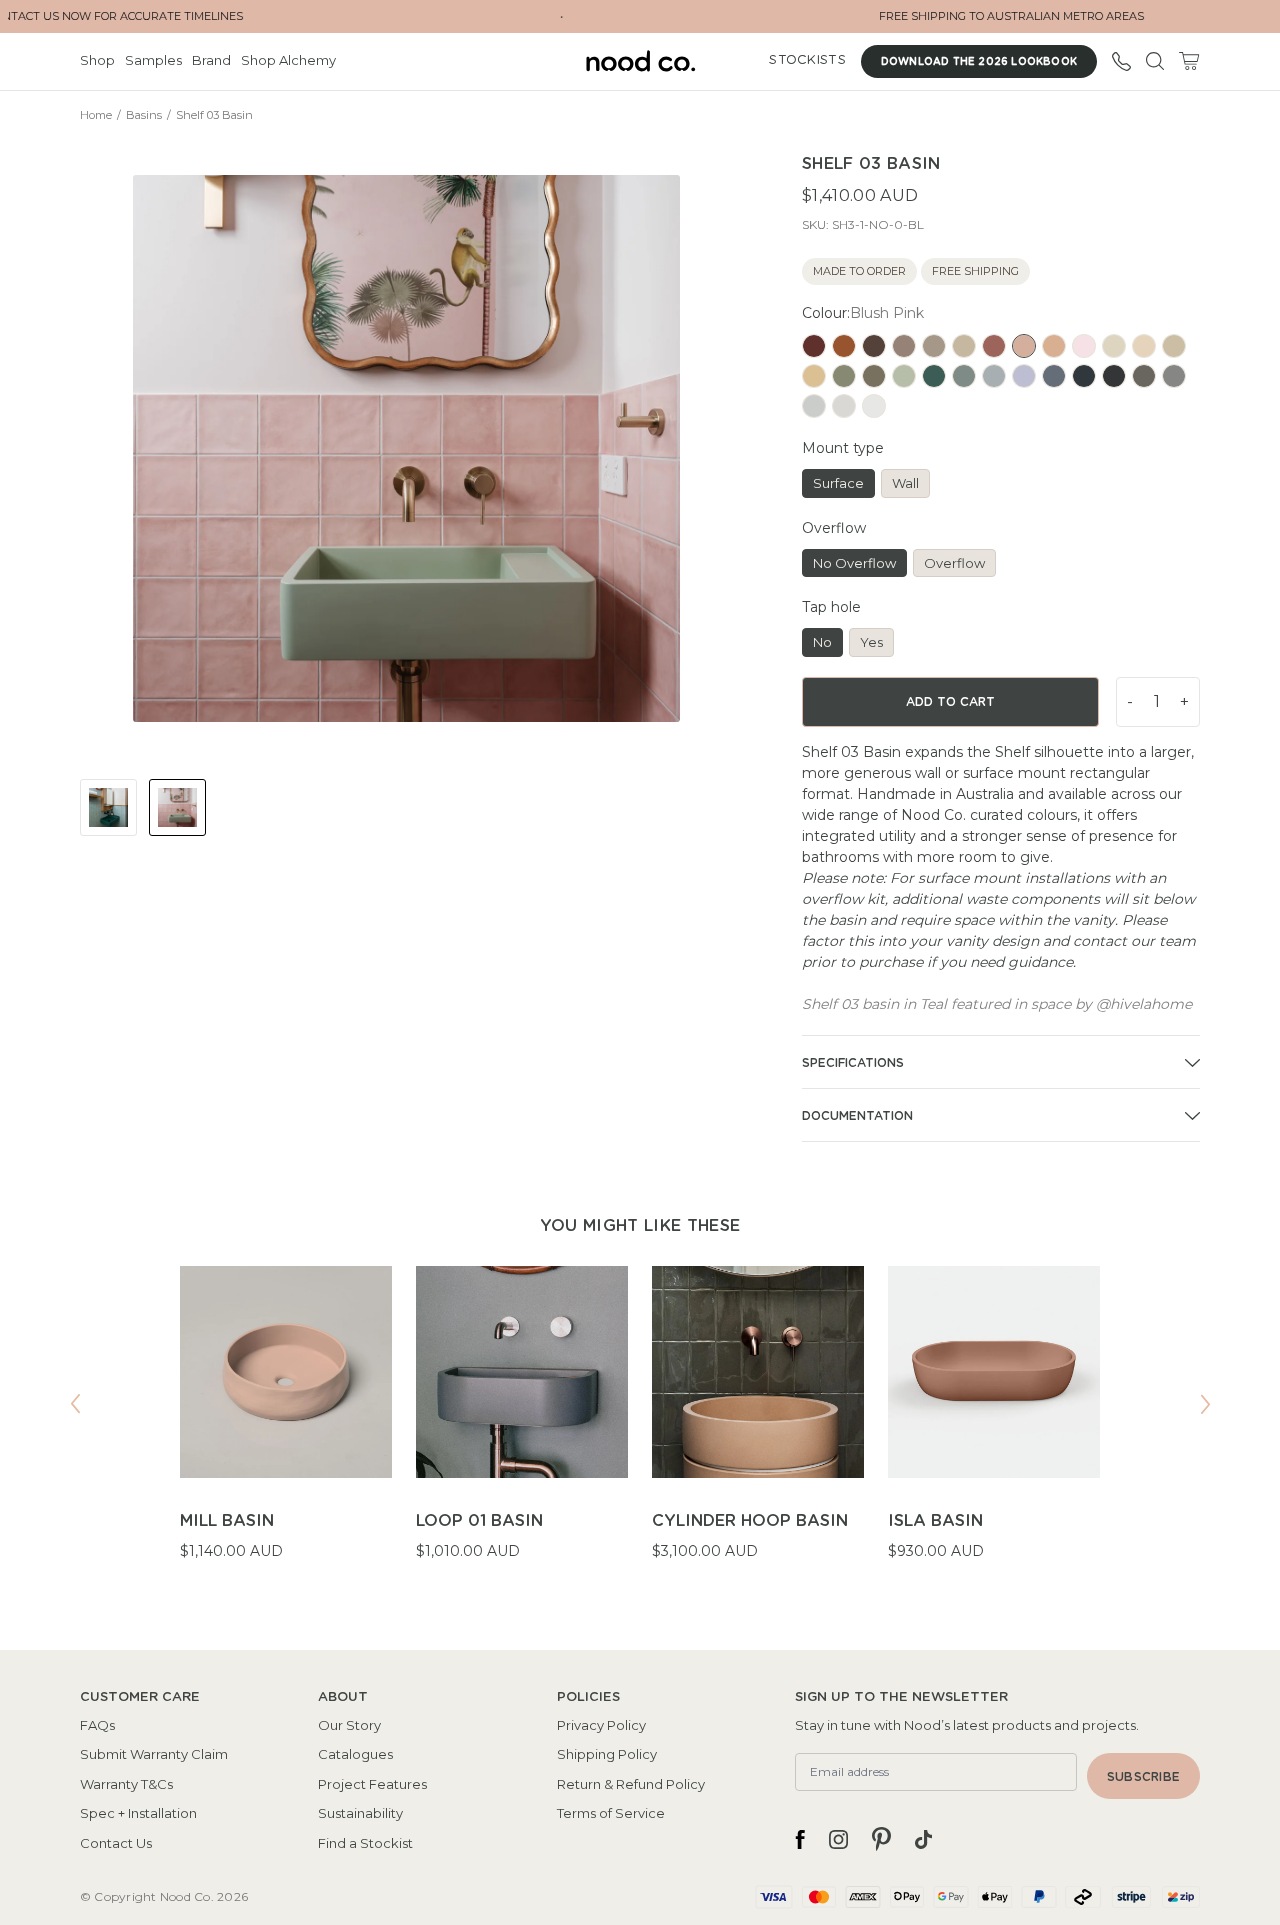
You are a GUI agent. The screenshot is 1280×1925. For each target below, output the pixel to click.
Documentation (857, 1116)
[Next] (1205, 1404)
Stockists (807, 60)
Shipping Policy (607, 1754)
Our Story (349, 1725)
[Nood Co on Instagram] (838, 1839)
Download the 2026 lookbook (979, 62)
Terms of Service (611, 1813)
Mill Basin (227, 1521)
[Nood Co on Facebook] (800, 1839)
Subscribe (1143, 1777)
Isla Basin (935, 1521)
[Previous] (75, 1404)
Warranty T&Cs (126, 1784)
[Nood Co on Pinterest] (881, 1839)
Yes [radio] (871, 642)
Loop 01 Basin (479, 1521)
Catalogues (355, 1754)
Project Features (372, 1784)
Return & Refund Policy (631, 1784)
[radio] (814, 346)
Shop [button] (97, 60)
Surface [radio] (838, 483)
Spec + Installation (138, 1813)
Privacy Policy (601, 1725)
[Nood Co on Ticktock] (923, 1839)
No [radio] (822, 642)
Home (96, 115)
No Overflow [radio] (854, 563)
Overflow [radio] (954, 563)
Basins (144, 115)
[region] (640, 1426)
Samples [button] (153, 60)
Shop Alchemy (288, 60)
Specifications (853, 1063)
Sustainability (360, 1813)
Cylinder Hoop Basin (750, 1521)
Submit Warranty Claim (154, 1754)
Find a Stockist (365, 1843)
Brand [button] (211, 60)
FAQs (97, 1725)
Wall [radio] (905, 483)
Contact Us (116, 1843)
